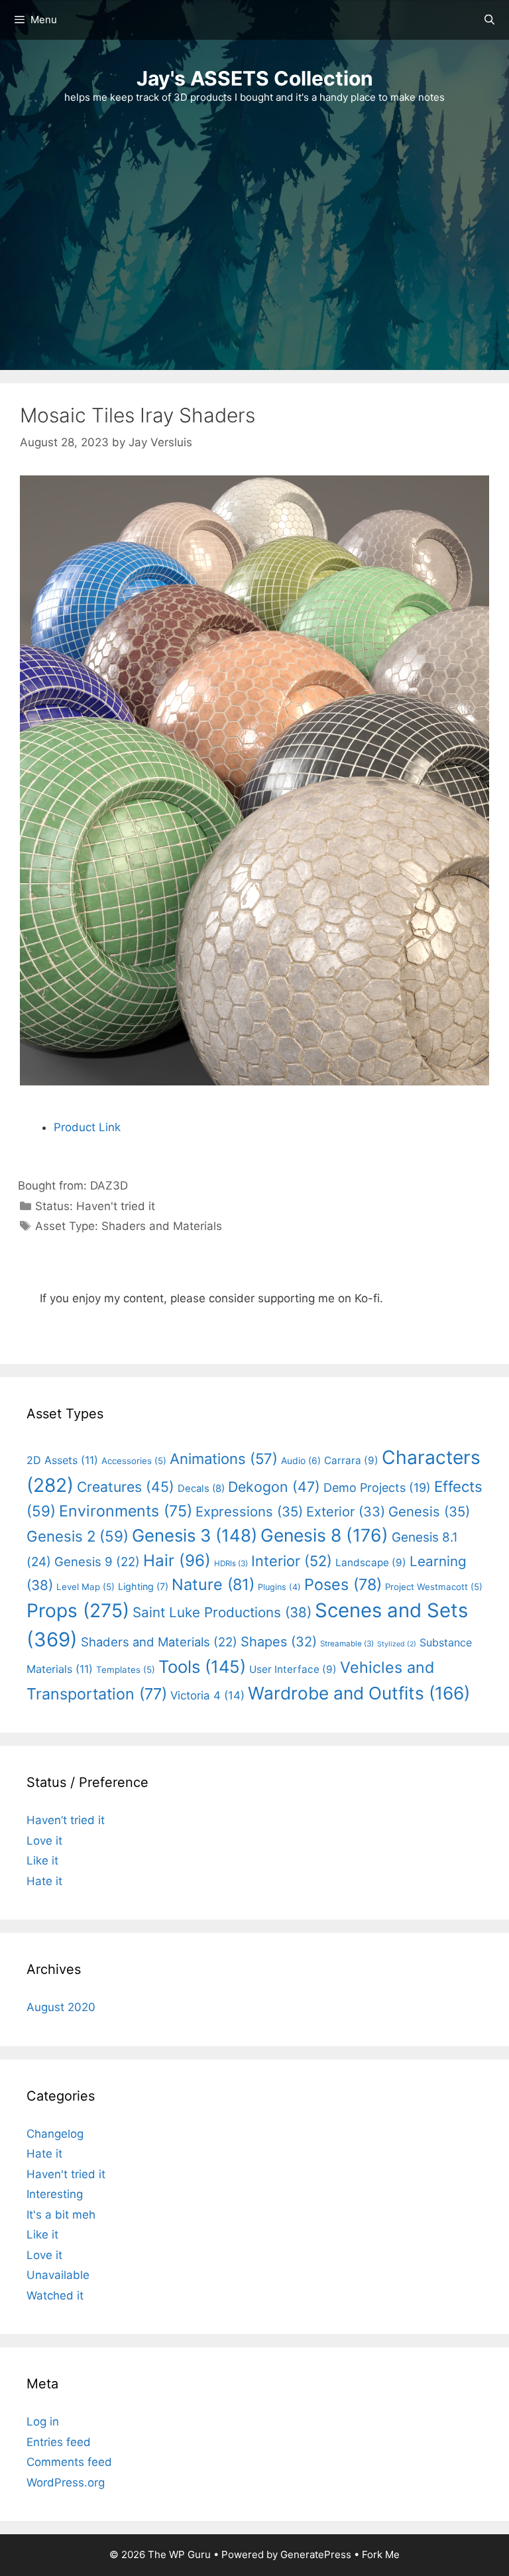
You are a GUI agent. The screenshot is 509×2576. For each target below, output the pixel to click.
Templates (126, 1670)
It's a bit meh (61, 2215)
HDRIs (231, 1564)
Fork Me (381, 2554)
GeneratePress (316, 2554)
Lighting (143, 1586)
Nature (213, 1584)
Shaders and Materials (162, 1226)
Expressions (249, 1511)
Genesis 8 (324, 1535)
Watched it (55, 2296)
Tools (202, 1667)
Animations (224, 1459)
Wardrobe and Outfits (359, 1693)
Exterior (346, 1512)
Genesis (429, 1511)
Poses (343, 1584)
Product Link (87, 1127)
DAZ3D (109, 1186)
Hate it (44, 1881)
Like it (42, 1861)
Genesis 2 (78, 1536)
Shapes (279, 1642)
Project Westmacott (434, 1587)
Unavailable (58, 2275)
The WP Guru (179, 2554)
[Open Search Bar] (489, 20)
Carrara (351, 1460)
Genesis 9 (97, 1562)
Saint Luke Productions (222, 1612)
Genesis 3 (195, 1535)
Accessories (134, 1461)
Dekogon (274, 1487)
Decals (201, 1489)
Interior (292, 1561)
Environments (126, 1511)
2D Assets (62, 1460)
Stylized (397, 1644)
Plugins (279, 1587)
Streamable (347, 1644)
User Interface (293, 1669)
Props (78, 1611)
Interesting (55, 2194)
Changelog (55, 2134)
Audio (301, 1460)
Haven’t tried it (66, 1820)
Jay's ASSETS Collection (255, 78)
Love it (44, 1841)
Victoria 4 (207, 1695)
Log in (43, 2422)
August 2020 (61, 2007)
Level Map (85, 1587)
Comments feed (69, 2462)
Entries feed (59, 2442)
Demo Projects (377, 1488)
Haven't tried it (116, 1206)
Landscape (371, 1563)
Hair (177, 1561)
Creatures (126, 1487)
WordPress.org (66, 2483)
